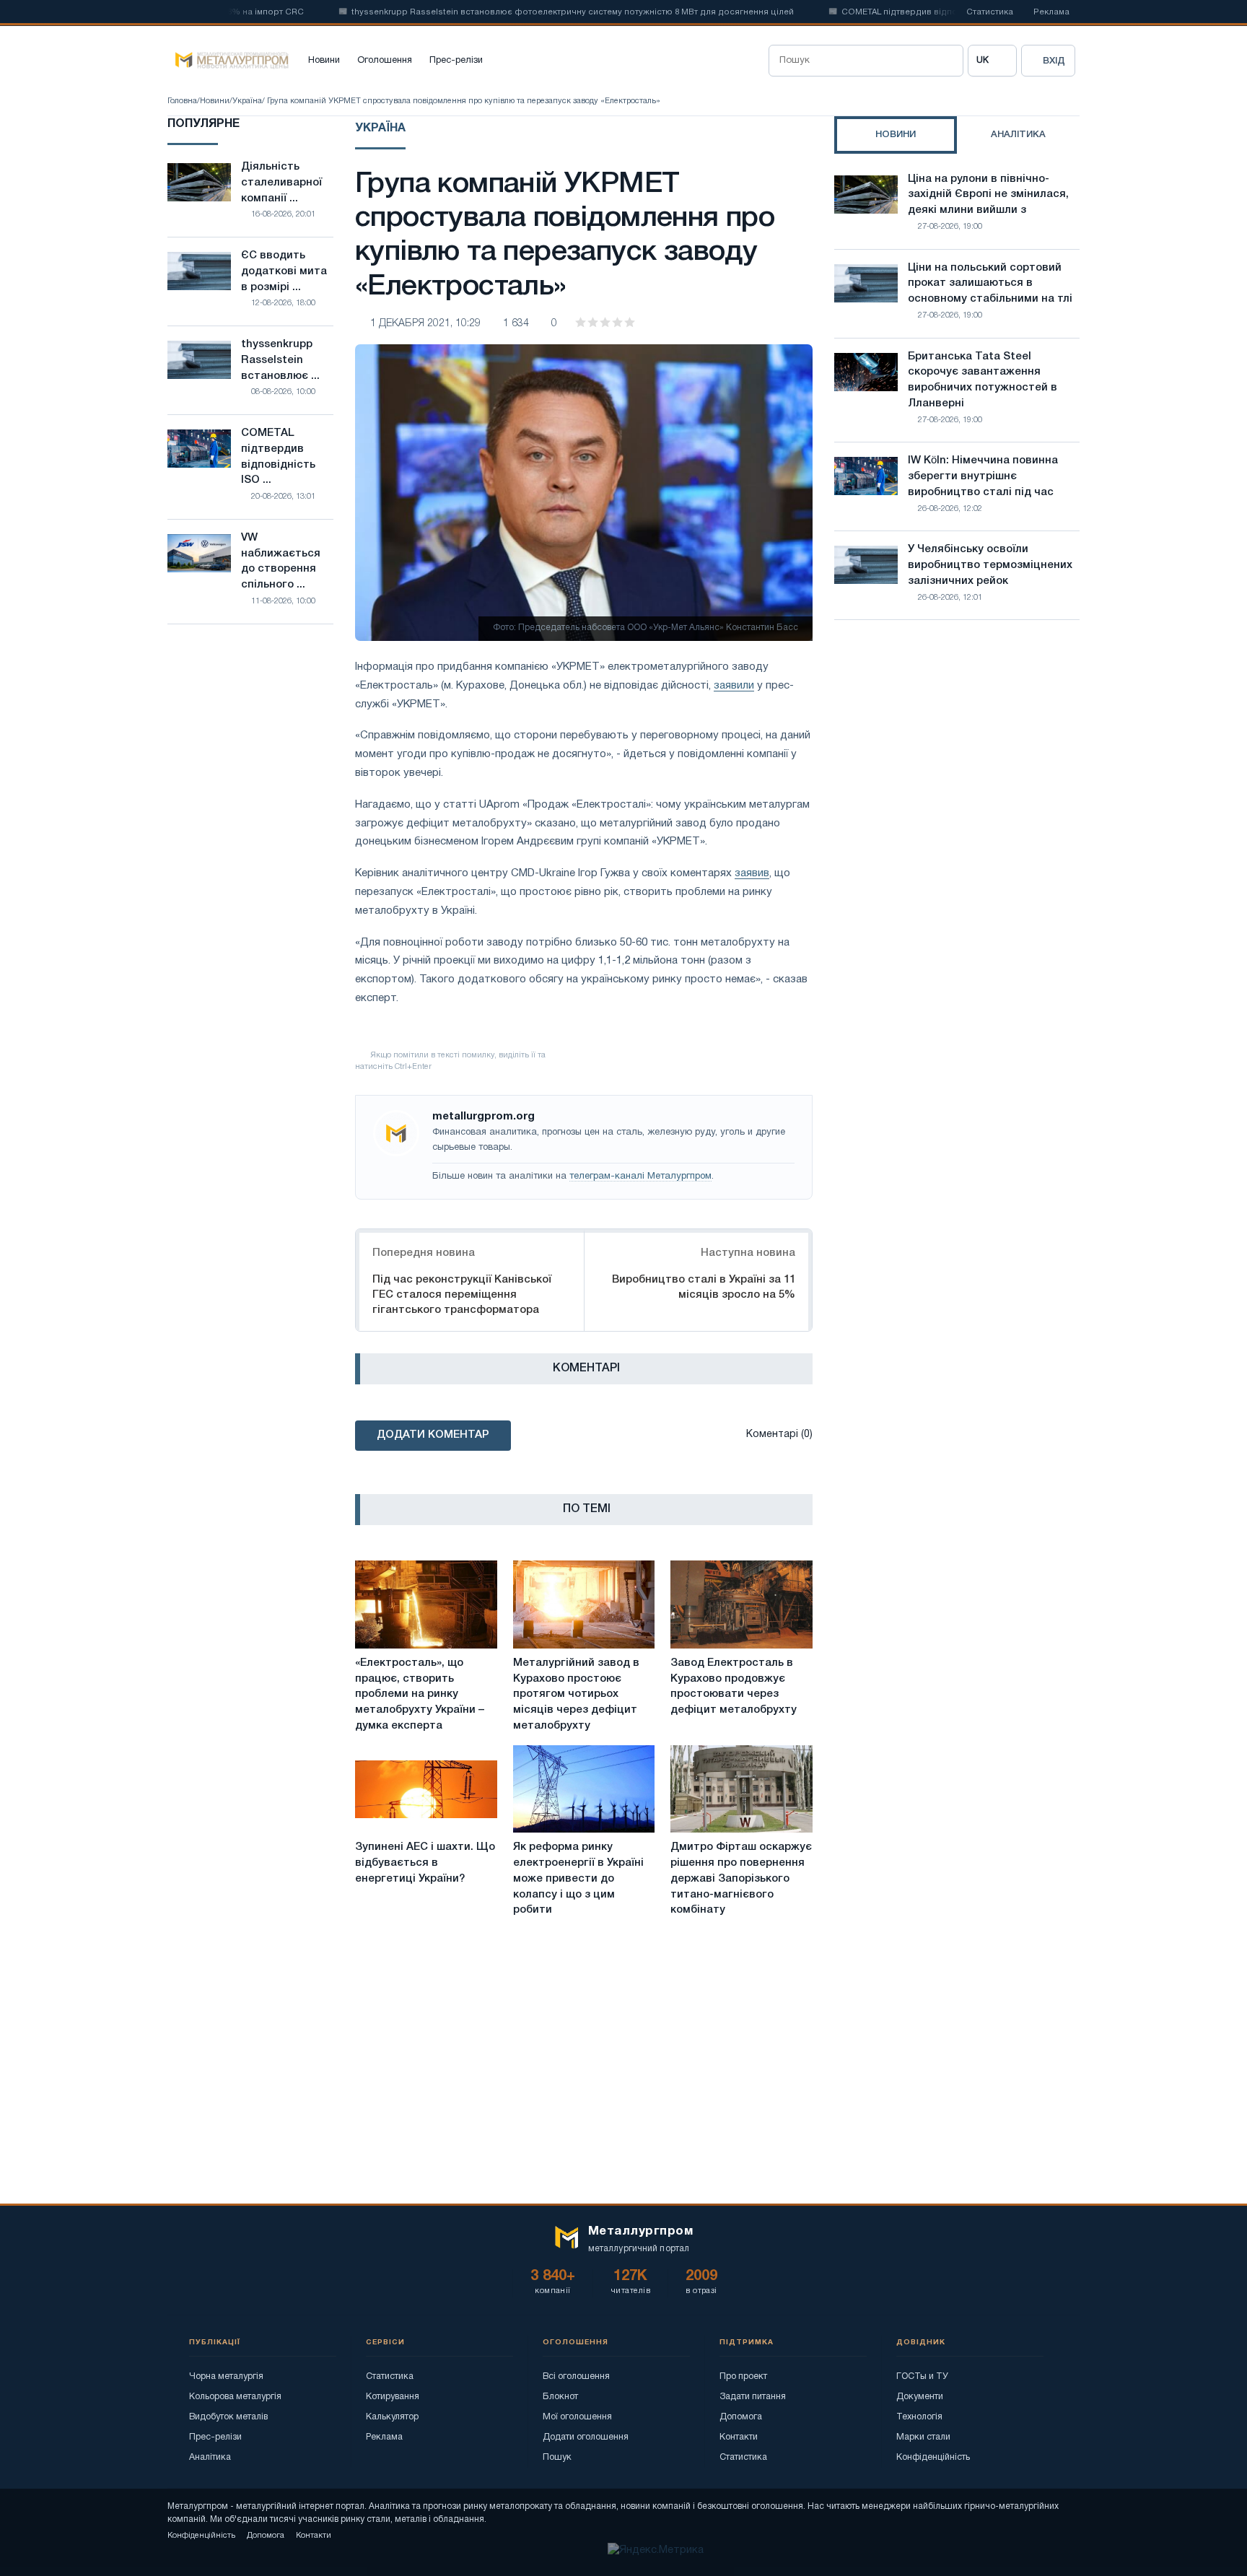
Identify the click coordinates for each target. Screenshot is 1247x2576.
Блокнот (560, 2397)
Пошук (557, 2457)
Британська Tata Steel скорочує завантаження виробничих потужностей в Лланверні (983, 380)
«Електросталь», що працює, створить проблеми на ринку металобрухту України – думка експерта (420, 1694)
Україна (247, 101)
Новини (324, 61)
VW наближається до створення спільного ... (281, 561)
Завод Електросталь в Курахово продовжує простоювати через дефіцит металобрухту (734, 1686)
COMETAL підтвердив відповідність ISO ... (278, 457)
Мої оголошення (577, 2417)
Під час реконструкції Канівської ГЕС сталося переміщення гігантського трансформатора (462, 1295)
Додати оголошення (586, 2437)
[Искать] (948, 61)
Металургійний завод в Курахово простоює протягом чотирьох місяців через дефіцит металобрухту (576, 1694)
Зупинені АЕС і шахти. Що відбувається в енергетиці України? (425, 1863)
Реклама (1051, 12)
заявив (752, 873)
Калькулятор (392, 2417)
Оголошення (385, 61)
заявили (734, 686)
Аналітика (210, 2457)
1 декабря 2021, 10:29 (425, 324)
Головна (182, 101)
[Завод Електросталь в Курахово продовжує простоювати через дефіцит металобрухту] (741, 1604)
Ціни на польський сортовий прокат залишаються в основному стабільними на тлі (990, 284)
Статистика (990, 12)
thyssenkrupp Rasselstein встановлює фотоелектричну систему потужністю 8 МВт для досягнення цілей (528, 12)
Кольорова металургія (235, 2397)
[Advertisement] (957, 757)
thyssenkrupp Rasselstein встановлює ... (280, 360)
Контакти (739, 2437)
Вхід (1054, 61)
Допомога (741, 2417)
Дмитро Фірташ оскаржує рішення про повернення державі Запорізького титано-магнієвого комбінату (741, 1878)
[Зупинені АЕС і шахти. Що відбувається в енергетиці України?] (426, 1789)
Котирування (393, 2397)
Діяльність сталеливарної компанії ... (281, 183)
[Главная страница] (228, 61)
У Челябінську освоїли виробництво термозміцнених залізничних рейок (990, 565)
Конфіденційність (933, 2457)
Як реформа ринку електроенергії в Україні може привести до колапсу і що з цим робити (578, 1878)
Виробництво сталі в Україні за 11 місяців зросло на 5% (704, 1287)
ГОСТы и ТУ (922, 2376)
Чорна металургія (226, 2376)
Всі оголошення (576, 2376)
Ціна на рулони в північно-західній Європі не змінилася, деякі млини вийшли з (988, 195)
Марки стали (923, 2437)
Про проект (743, 2376)
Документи (920, 2397)
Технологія (919, 2417)
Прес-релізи (456, 61)
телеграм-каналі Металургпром (640, 1176)
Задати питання (753, 2397)
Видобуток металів (228, 2417)
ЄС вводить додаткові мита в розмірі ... (284, 271)
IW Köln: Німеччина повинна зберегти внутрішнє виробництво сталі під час (983, 476)
